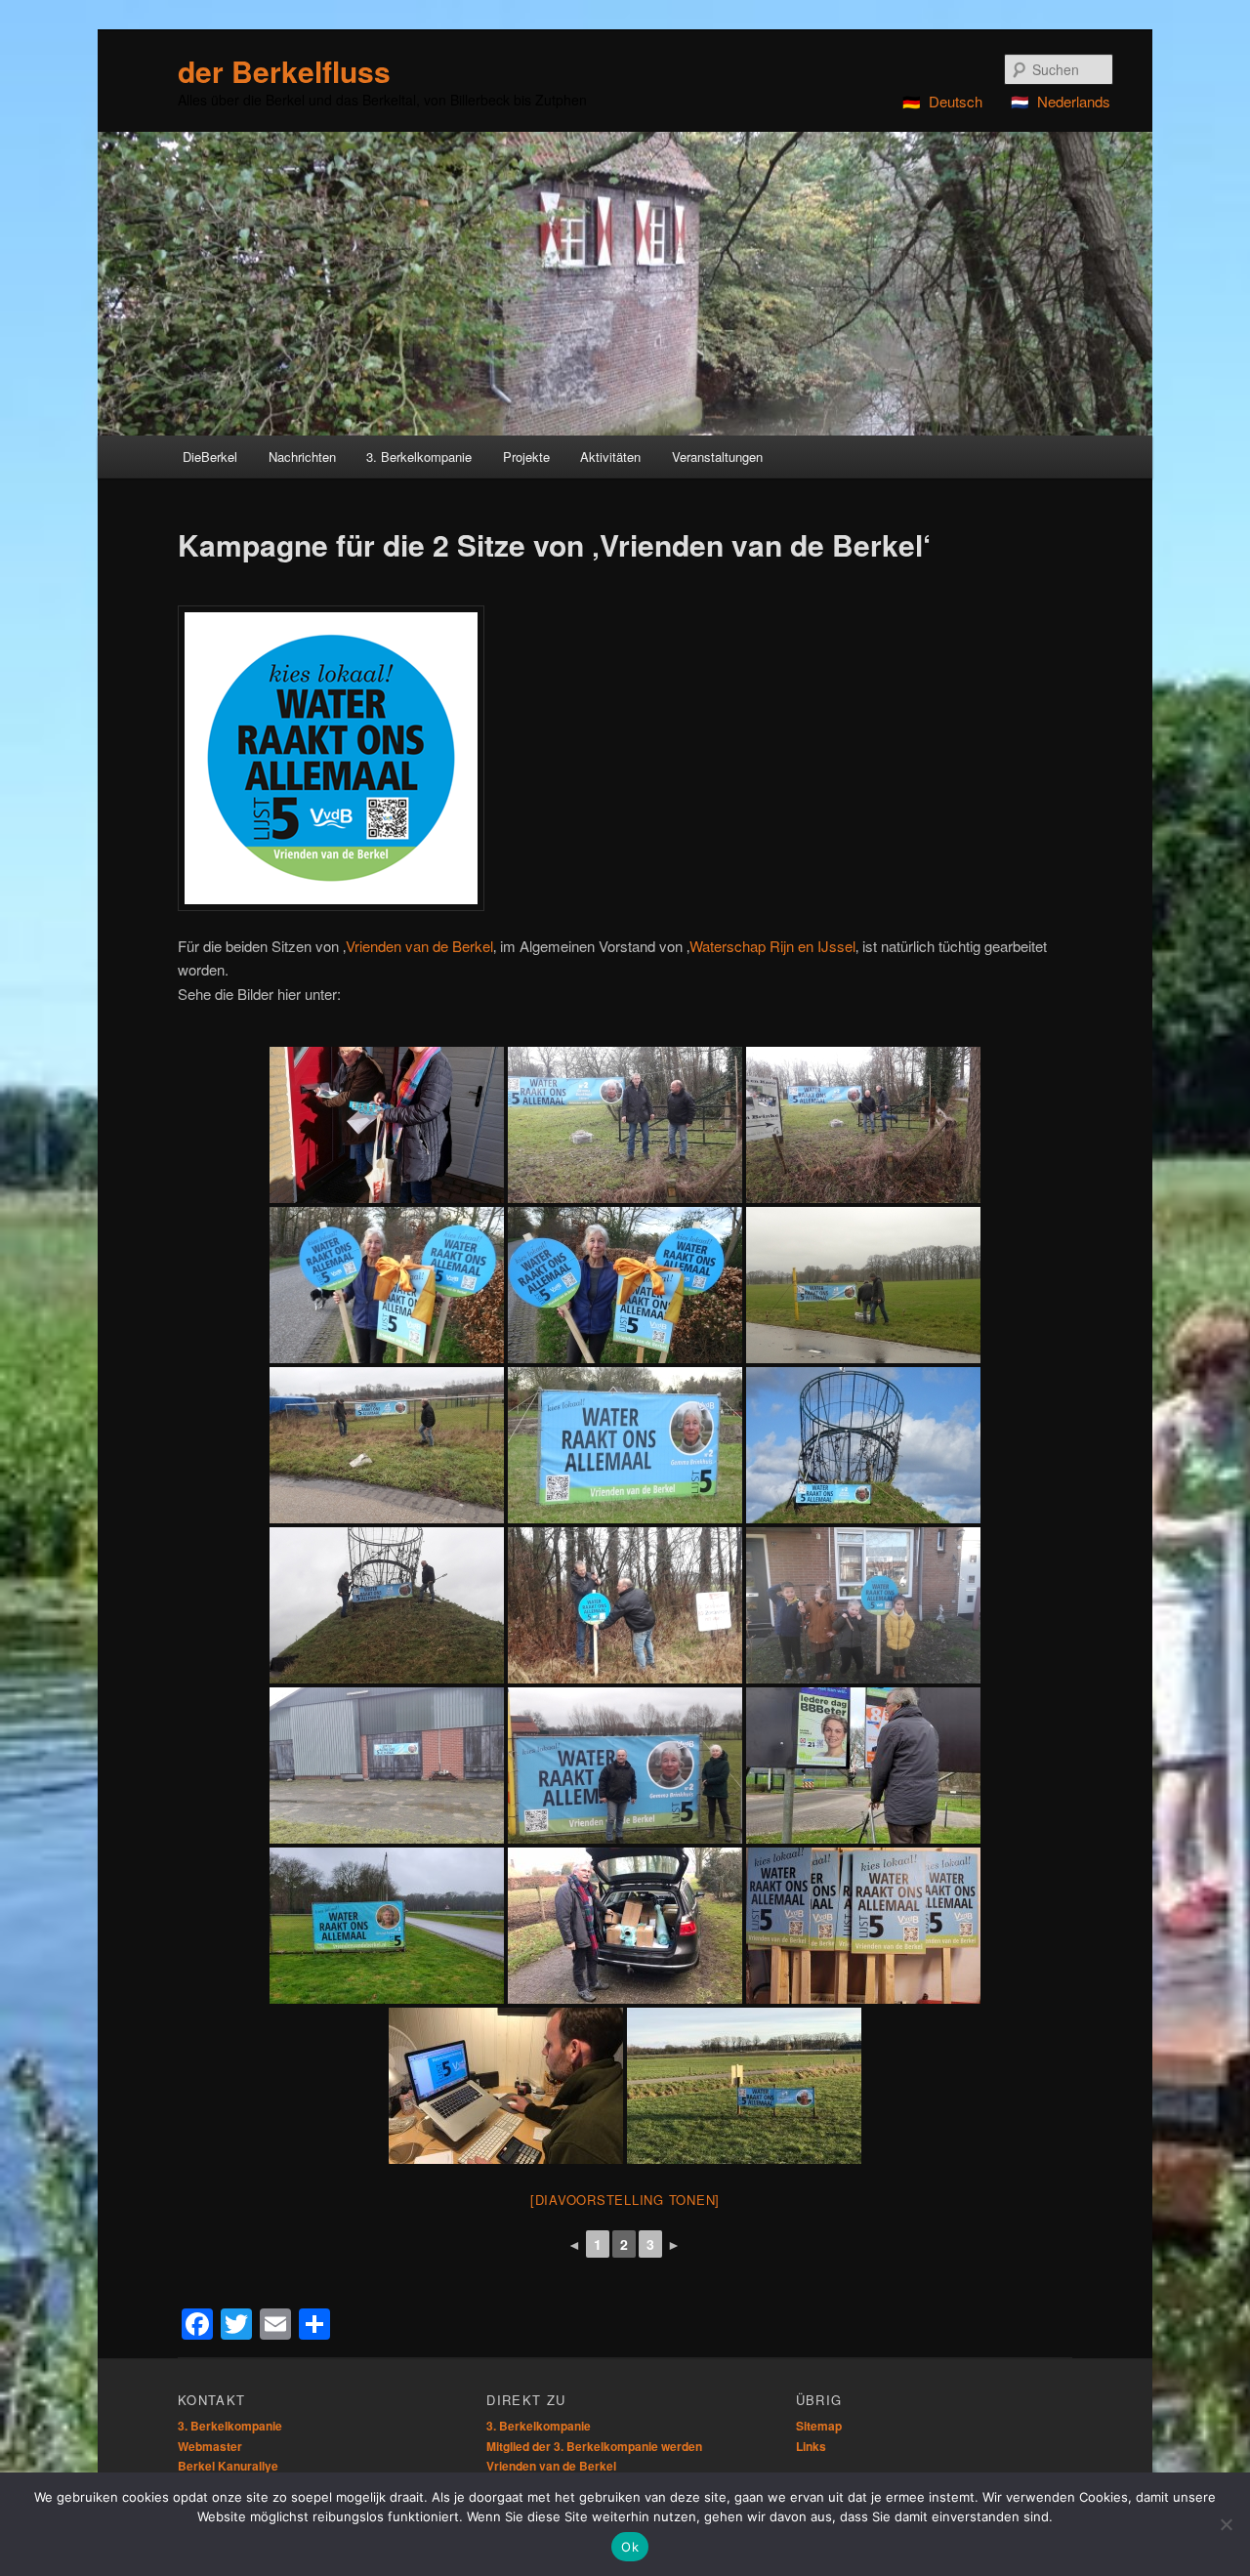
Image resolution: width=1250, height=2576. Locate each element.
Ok (630, 2547)
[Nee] (1226, 2524)
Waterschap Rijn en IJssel (772, 946)
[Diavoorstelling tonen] (625, 2200)
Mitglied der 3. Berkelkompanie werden (594, 2446)
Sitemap (819, 2426)
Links (811, 2446)
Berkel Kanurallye (228, 2466)
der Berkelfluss (284, 71)
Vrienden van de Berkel (419, 946)
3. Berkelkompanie (230, 2426)
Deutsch (956, 101)
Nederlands (1074, 101)
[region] (625, 284)
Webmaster (210, 2446)
